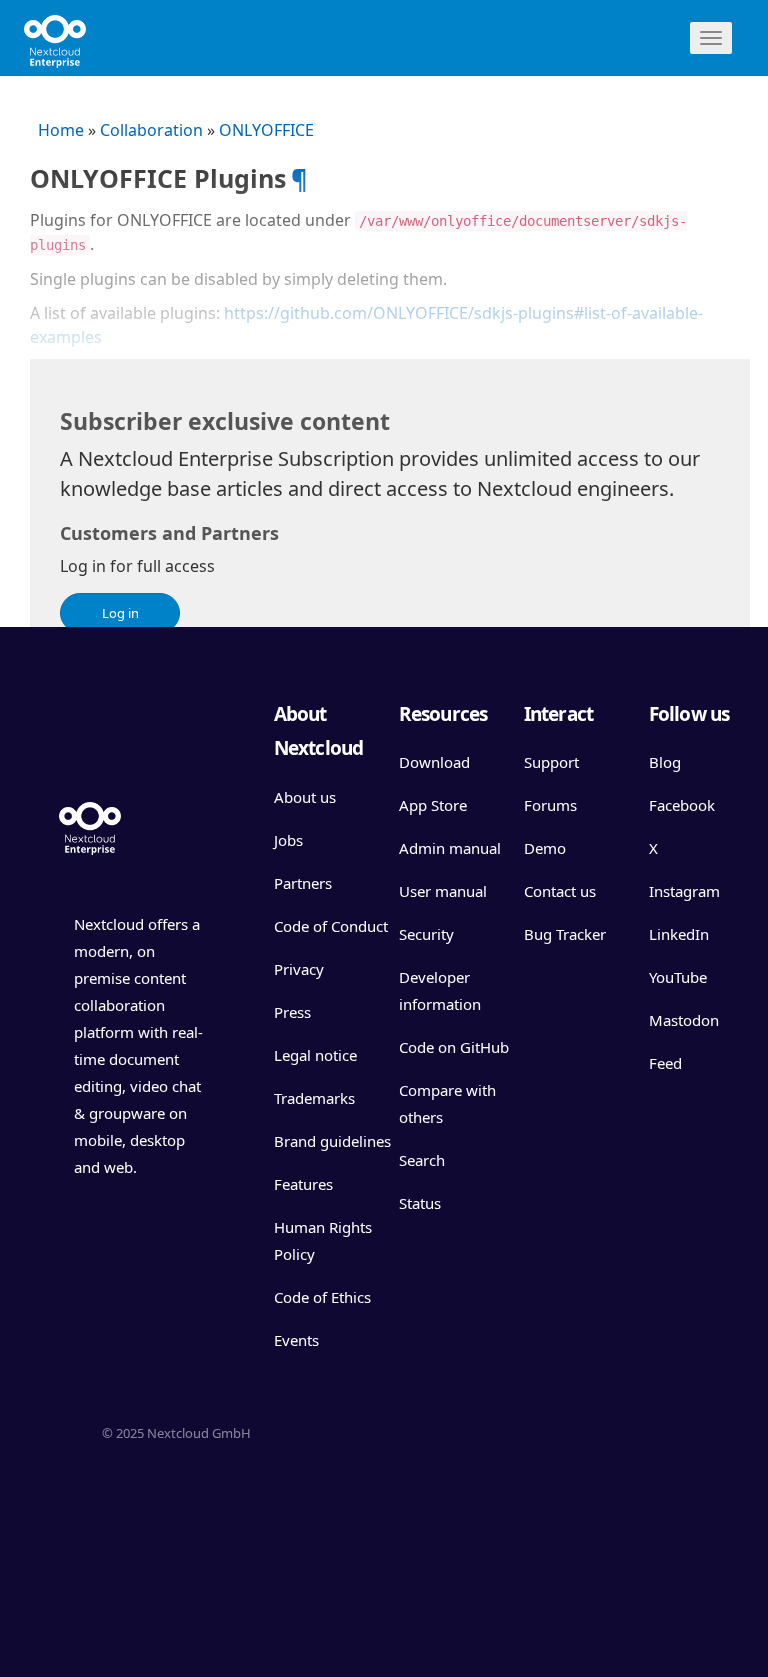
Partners (303, 883)
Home (61, 130)
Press (292, 1012)
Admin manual (450, 848)
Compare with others (447, 1103)
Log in (120, 613)
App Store (433, 805)
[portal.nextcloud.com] (55, 35)
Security (426, 934)
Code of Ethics (322, 1297)
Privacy (299, 969)
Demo (545, 848)
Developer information (440, 990)
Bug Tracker (565, 934)
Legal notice (315, 1055)
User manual (443, 891)
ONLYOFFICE (266, 130)
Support (551, 762)
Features (303, 1184)
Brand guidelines (332, 1141)
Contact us (560, 891)
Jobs (288, 840)
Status (420, 1203)
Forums (550, 805)
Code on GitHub (454, 1047)
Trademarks (314, 1098)
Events (296, 1340)
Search (422, 1160)
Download (434, 762)
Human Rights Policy (323, 1240)
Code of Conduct (331, 926)
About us (305, 797)
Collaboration (151, 130)
